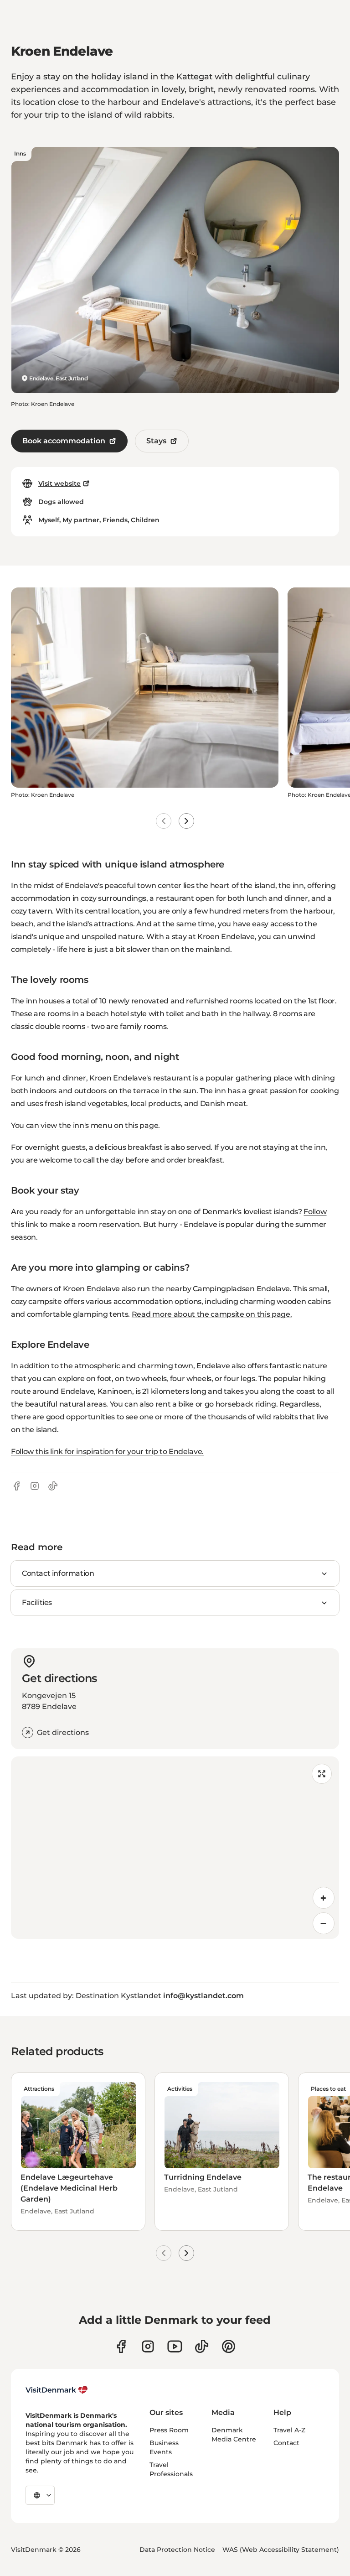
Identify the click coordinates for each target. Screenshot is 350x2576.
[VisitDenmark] (57, 2390)
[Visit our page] (148, 2346)
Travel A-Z (289, 2430)
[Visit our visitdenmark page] (175, 2346)
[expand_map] (322, 1774)
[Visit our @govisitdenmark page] (202, 2346)
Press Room (169, 2430)
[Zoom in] (324, 1898)
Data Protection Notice (177, 2550)
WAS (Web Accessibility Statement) (281, 2550)
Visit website (59, 483)
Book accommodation (64, 441)
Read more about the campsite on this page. (212, 1314)
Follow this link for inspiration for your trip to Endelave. (107, 1452)
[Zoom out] (324, 1923)
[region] (175, 1848)
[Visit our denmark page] (121, 2346)
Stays (156, 441)
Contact (286, 2443)
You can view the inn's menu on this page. (85, 1125)
